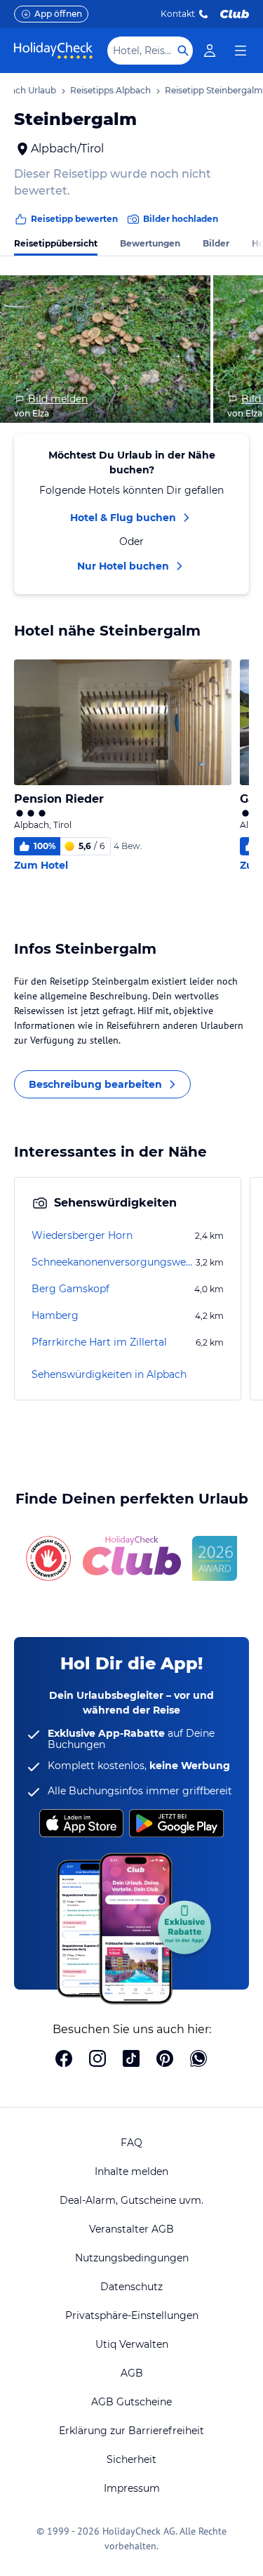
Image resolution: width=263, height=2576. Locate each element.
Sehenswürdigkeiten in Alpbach (109, 1374)
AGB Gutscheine (131, 2402)
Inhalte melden (131, 2171)
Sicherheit (131, 2459)
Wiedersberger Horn (82, 1235)
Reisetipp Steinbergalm (214, 90)
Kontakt (178, 14)
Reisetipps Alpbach (110, 90)
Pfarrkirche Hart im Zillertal (99, 1342)
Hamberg (55, 1315)
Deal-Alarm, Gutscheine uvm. (131, 2200)
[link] (210, 51)
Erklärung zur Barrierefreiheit (131, 2431)
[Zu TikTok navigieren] (131, 2060)
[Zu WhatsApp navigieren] (198, 2060)
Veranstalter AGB (131, 2229)
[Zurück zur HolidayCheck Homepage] (53, 51)
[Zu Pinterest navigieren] (165, 2060)
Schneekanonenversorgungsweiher (112, 1262)
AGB (132, 2373)
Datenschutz (131, 2287)
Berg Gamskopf (70, 1289)
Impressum (132, 2488)
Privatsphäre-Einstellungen (132, 2315)
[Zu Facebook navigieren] (64, 2060)
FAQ (131, 2143)
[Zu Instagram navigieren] (97, 2060)
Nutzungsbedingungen (132, 2258)
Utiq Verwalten (132, 2344)
